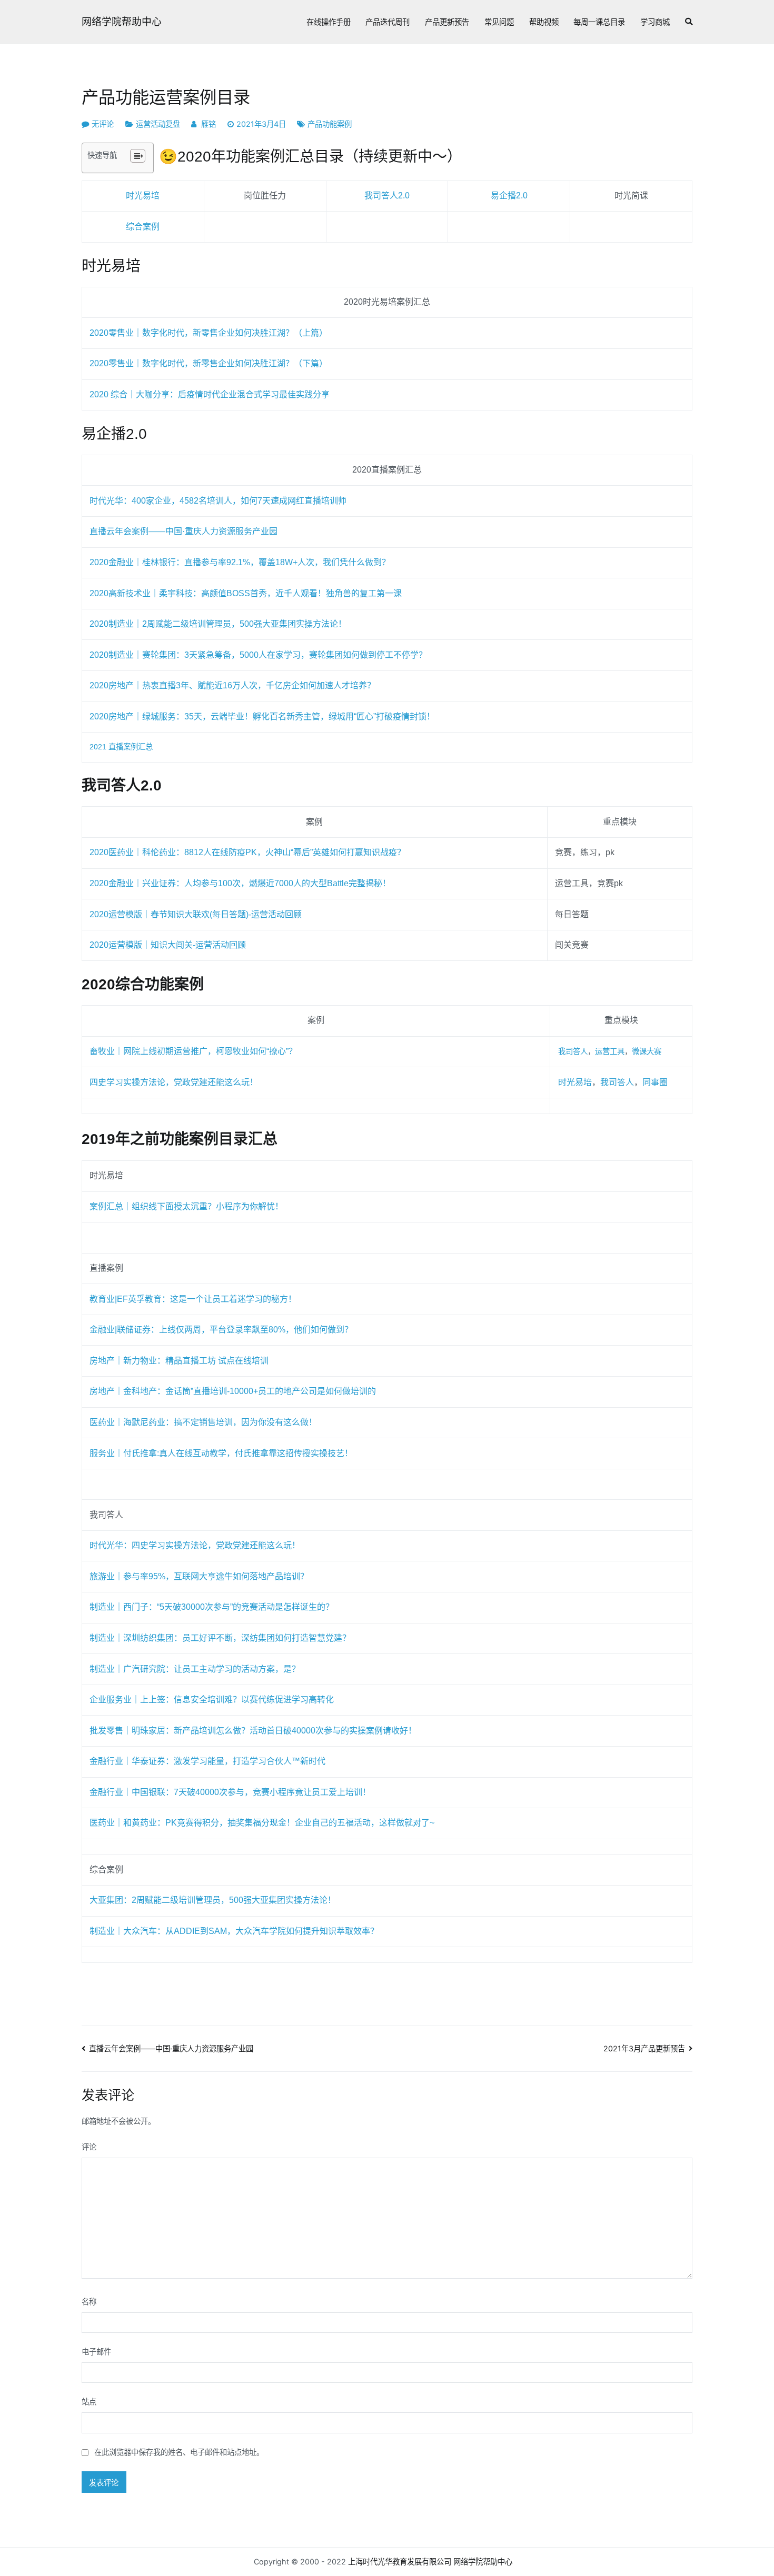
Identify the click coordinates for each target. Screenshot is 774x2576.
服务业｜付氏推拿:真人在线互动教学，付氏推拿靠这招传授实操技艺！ (221, 1453)
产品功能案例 (330, 124)
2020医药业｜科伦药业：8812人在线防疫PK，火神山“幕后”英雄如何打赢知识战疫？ (247, 852)
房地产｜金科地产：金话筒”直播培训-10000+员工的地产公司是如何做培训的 (233, 1391)
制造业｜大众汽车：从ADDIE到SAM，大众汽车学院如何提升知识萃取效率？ (234, 1931)
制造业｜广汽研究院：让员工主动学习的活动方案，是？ (195, 1669)
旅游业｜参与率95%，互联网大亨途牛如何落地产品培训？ (199, 1576)
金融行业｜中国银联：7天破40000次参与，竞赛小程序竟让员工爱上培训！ (230, 1792)
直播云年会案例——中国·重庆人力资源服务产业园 (183, 531)
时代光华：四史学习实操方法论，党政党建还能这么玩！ (195, 1545)
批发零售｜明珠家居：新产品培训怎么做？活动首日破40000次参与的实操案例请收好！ (253, 1731)
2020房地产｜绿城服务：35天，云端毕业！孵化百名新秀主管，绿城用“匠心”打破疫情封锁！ (262, 716)
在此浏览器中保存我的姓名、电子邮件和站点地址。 (179, 2452)
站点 (89, 2402)
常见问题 (499, 22)
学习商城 (655, 22)
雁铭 (209, 124)
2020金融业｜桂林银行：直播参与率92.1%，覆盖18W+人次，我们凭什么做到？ (240, 562)
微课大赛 (647, 1051)
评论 (89, 2147)
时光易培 (575, 1082)
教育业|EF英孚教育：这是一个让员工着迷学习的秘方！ (193, 1299)
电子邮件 (96, 2352)
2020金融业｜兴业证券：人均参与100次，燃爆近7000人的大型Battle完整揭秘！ (240, 883)
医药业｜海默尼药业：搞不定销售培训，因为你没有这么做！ (203, 1422)
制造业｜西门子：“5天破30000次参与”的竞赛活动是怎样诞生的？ (212, 1607)
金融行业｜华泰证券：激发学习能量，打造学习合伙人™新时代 (207, 1761)
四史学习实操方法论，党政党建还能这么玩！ (174, 1082)
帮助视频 (544, 22)
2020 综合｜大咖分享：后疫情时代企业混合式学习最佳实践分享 (210, 394)
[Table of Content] (138, 156)
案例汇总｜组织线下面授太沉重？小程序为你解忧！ (186, 1206)
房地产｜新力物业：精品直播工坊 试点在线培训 (179, 1361)
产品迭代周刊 (388, 22)
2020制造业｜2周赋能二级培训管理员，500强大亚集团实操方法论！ (218, 624)
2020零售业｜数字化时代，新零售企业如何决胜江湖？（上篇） (209, 333)
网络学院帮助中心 (122, 22)
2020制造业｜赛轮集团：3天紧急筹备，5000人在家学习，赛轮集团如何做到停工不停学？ (258, 655)
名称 (89, 2302)
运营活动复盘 (158, 124)
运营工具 (610, 1051)
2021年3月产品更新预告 (644, 2048)
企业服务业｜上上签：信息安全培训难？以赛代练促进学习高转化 (212, 1700)
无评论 (103, 124)
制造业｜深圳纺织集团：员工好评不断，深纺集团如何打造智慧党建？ (220, 1638)
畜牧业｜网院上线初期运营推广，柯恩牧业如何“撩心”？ (193, 1051)
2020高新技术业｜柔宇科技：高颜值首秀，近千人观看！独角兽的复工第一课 (246, 593)
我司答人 (573, 1051)
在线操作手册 (329, 22)
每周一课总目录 (599, 22)
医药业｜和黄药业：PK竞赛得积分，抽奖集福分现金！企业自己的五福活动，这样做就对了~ (262, 1823)
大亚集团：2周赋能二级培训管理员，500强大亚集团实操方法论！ (213, 1900)
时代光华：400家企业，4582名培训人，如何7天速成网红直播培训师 (218, 501)
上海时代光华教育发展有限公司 (400, 2562)
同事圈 (655, 1082)
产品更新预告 (447, 22)
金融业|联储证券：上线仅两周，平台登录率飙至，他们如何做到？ (221, 1330)
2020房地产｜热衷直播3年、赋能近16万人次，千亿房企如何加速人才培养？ (232, 685)
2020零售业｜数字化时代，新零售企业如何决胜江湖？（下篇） (209, 363)
